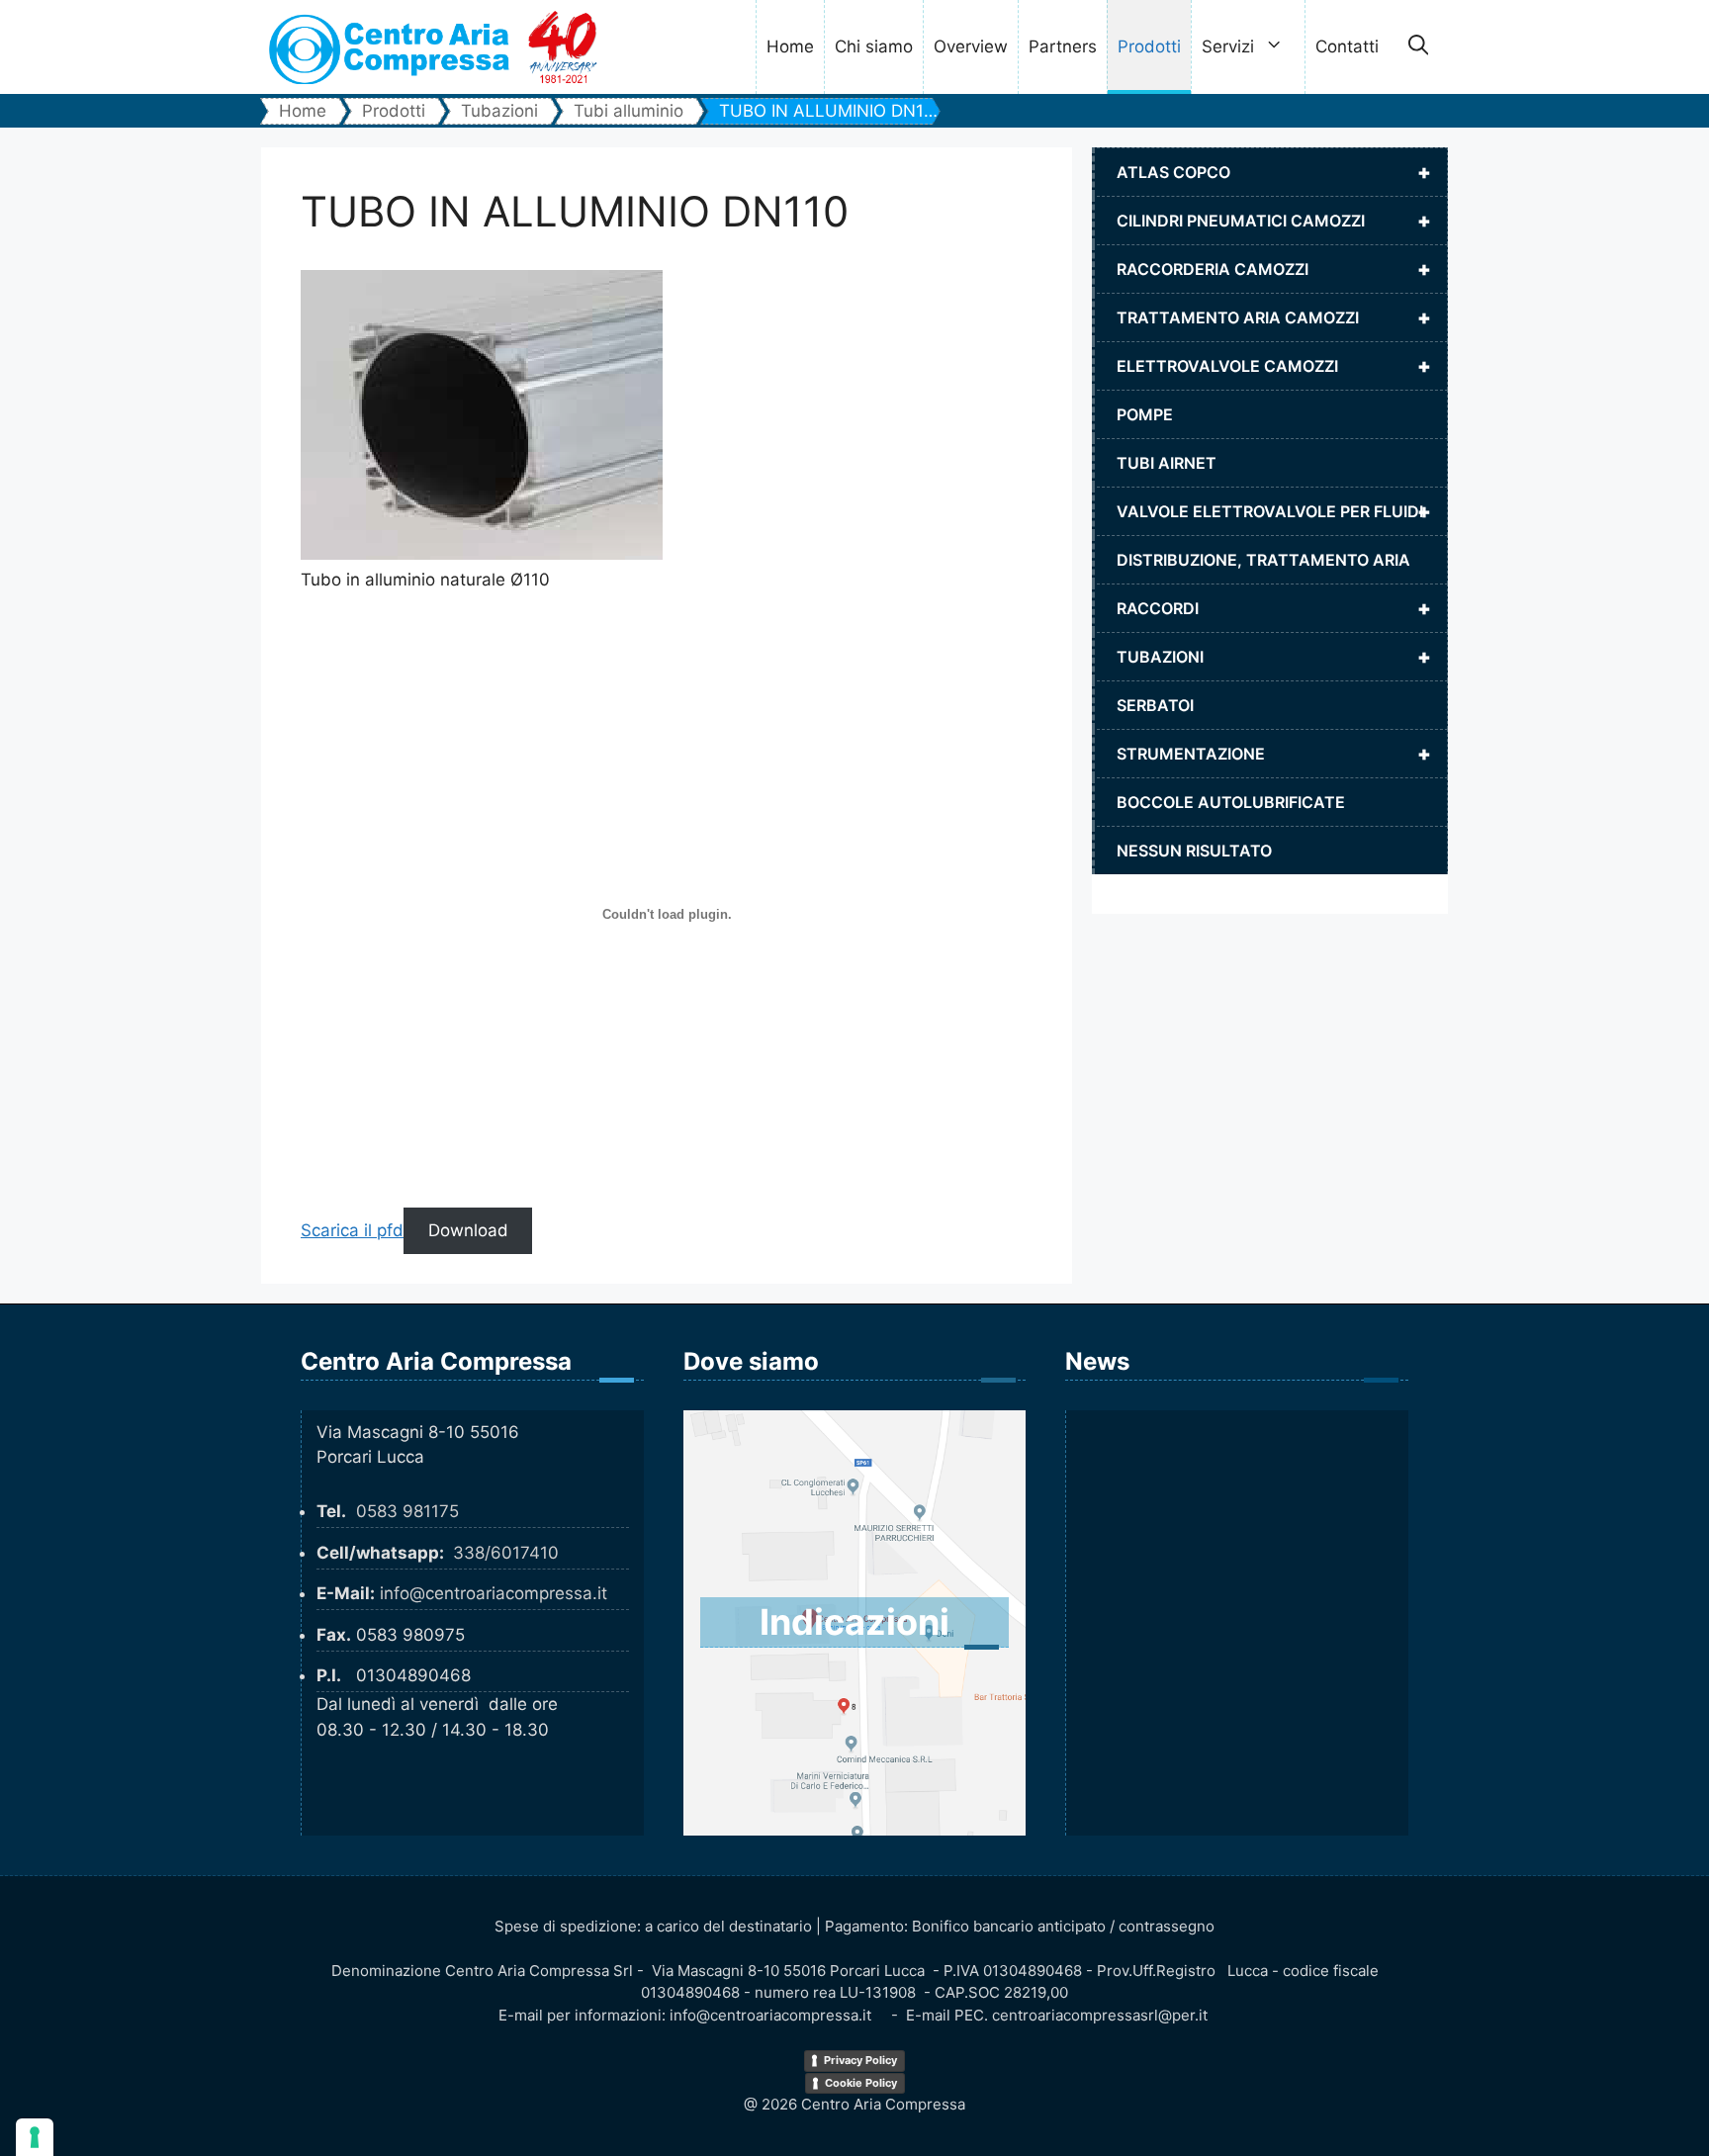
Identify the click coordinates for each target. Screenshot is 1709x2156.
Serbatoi (1155, 705)
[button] (1418, 47)
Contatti (1347, 46)
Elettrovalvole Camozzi (1274, 366)
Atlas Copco (1274, 172)
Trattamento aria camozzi (1274, 317)
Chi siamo (874, 46)
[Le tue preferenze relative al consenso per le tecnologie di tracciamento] (35, 2137)
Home (790, 46)
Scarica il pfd (352, 1230)
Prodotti (1149, 46)
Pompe (1145, 414)
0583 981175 (407, 1511)
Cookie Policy (861, 2083)
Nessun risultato (1194, 851)
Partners (1063, 46)
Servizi (1228, 46)
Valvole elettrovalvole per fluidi (1274, 511)
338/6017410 (506, 1553)
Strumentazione (1274, 754)
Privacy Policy (860, 2060)
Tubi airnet (1167, 463)
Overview (971, 46)
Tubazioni (1274, 657)
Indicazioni (854, 1622)
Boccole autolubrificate (1231, 802)
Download (468, 1230)
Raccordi (1274, 608)
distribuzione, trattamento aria (1263, 560)
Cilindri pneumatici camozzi (1274, 221)
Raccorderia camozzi (1274, 269)
